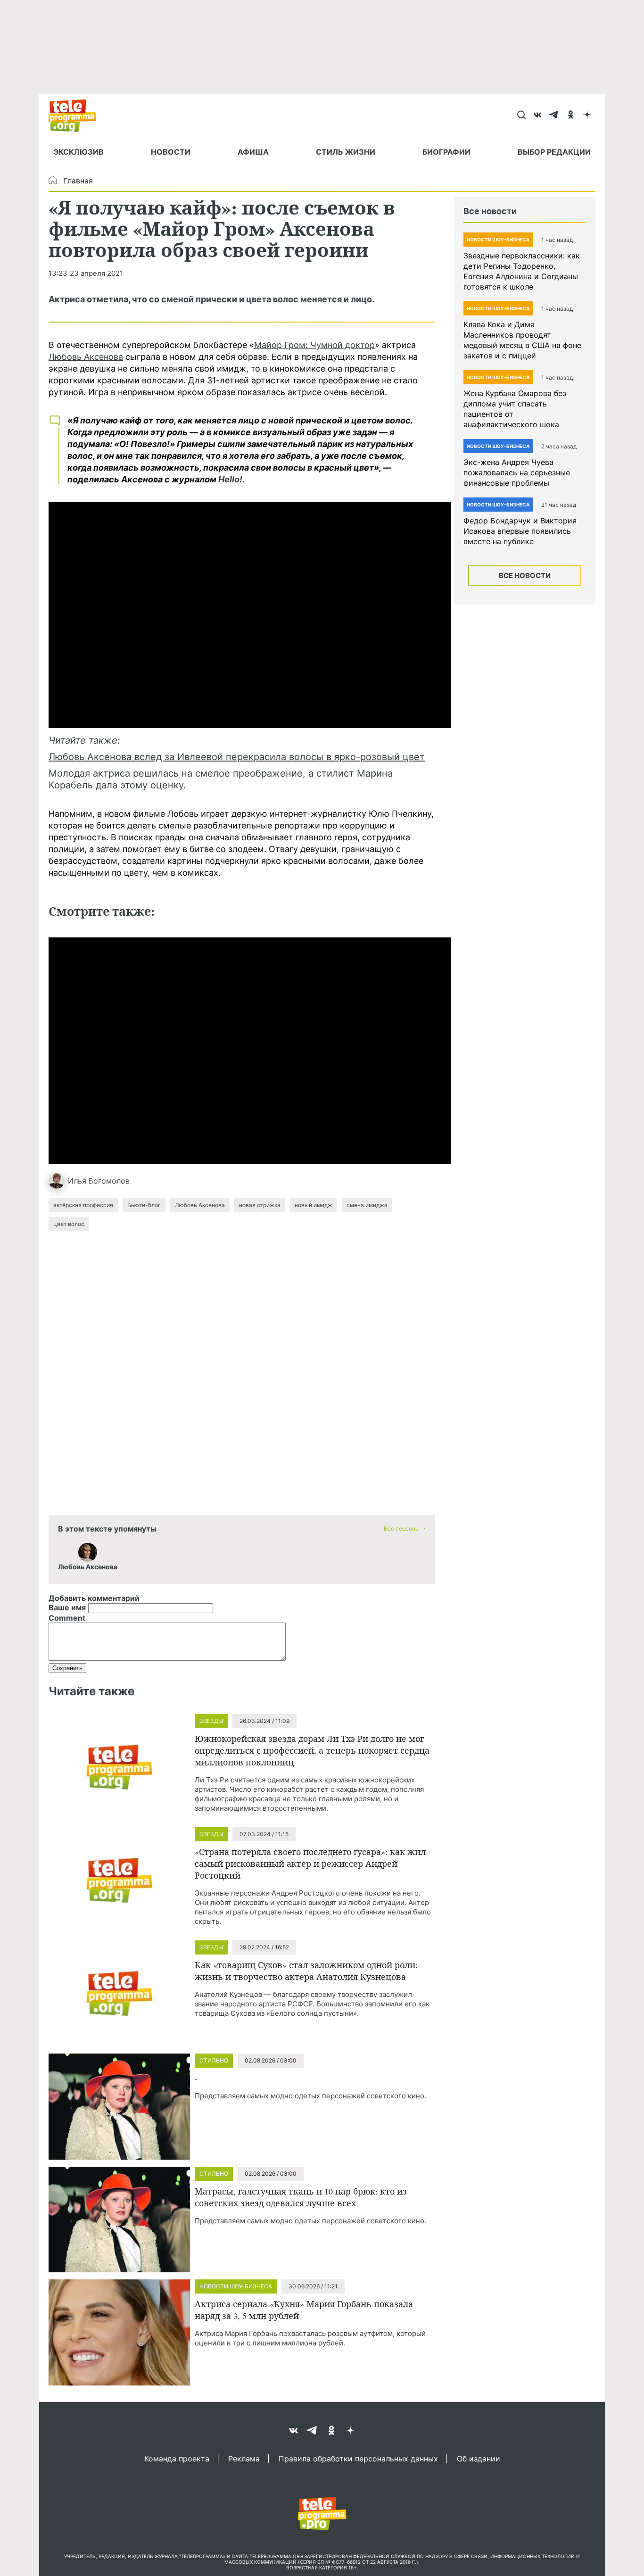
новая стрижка (260, 1205)
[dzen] (587, 116)
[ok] (571, 116)
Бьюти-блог (144, 1205)
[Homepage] (77, 116)
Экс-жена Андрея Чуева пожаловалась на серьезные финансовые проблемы (517, 472)
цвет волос (69, 1224)
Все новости (525, 576)
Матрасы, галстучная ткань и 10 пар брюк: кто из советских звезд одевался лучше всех (301, 2197)
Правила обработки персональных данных (358, 2458)
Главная (78, 181)
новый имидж (314, 1205)
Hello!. (231, 479)
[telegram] (554, 116)
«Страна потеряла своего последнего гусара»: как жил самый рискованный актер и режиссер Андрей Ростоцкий (310, 1864)
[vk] (538, 116)
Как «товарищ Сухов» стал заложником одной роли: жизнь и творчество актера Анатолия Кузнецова (306, 1971)
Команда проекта (177, 2458)
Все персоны (402, 1528)
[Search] (521, 116)
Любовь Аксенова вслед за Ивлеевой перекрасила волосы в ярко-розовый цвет (237, 757)
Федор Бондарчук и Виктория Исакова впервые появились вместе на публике (520, 531)
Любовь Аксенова (86, 357)
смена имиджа (367, 1205)
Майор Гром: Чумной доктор (314, 345)
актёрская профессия (83, 1205)
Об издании (479, 2458)
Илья (77, 1181)
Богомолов (109, 1181)
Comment (67, 1618)
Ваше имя (67, 1607)
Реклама (244, 2458)
